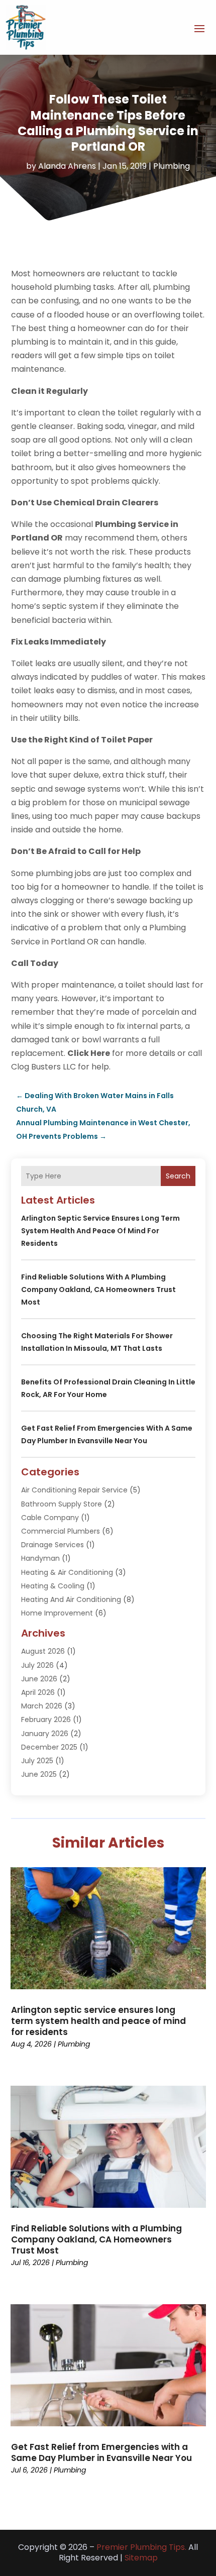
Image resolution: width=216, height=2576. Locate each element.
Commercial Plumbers (61, 1531)
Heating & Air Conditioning (67, 1572)
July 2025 (37, 1761)
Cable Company (50, 1518)
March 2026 (42, 1706)
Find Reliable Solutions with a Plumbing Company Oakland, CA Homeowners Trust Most (98, 1290)
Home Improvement (57, 1613)
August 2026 (43, 1651)
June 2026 (39, 1679)
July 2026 (37, 1665)
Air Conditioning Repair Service (74, 1490)
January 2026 (45, 1734)
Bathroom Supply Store (62, 1504)
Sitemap (141, 2558)
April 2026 (38, 1692)
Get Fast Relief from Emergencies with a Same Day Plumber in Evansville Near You (101, 2452)
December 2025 (49, 1747)
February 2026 (46, 1720)
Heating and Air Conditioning (71, 1599)
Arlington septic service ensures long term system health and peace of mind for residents (100, 1231)
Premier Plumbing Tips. (141, 2547)
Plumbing (172, 166)
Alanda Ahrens (67, 166)
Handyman (40, 1558)
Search (178, 1176)
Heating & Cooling (53, 1586)
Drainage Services (52, 1545)
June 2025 (39, 1774)
